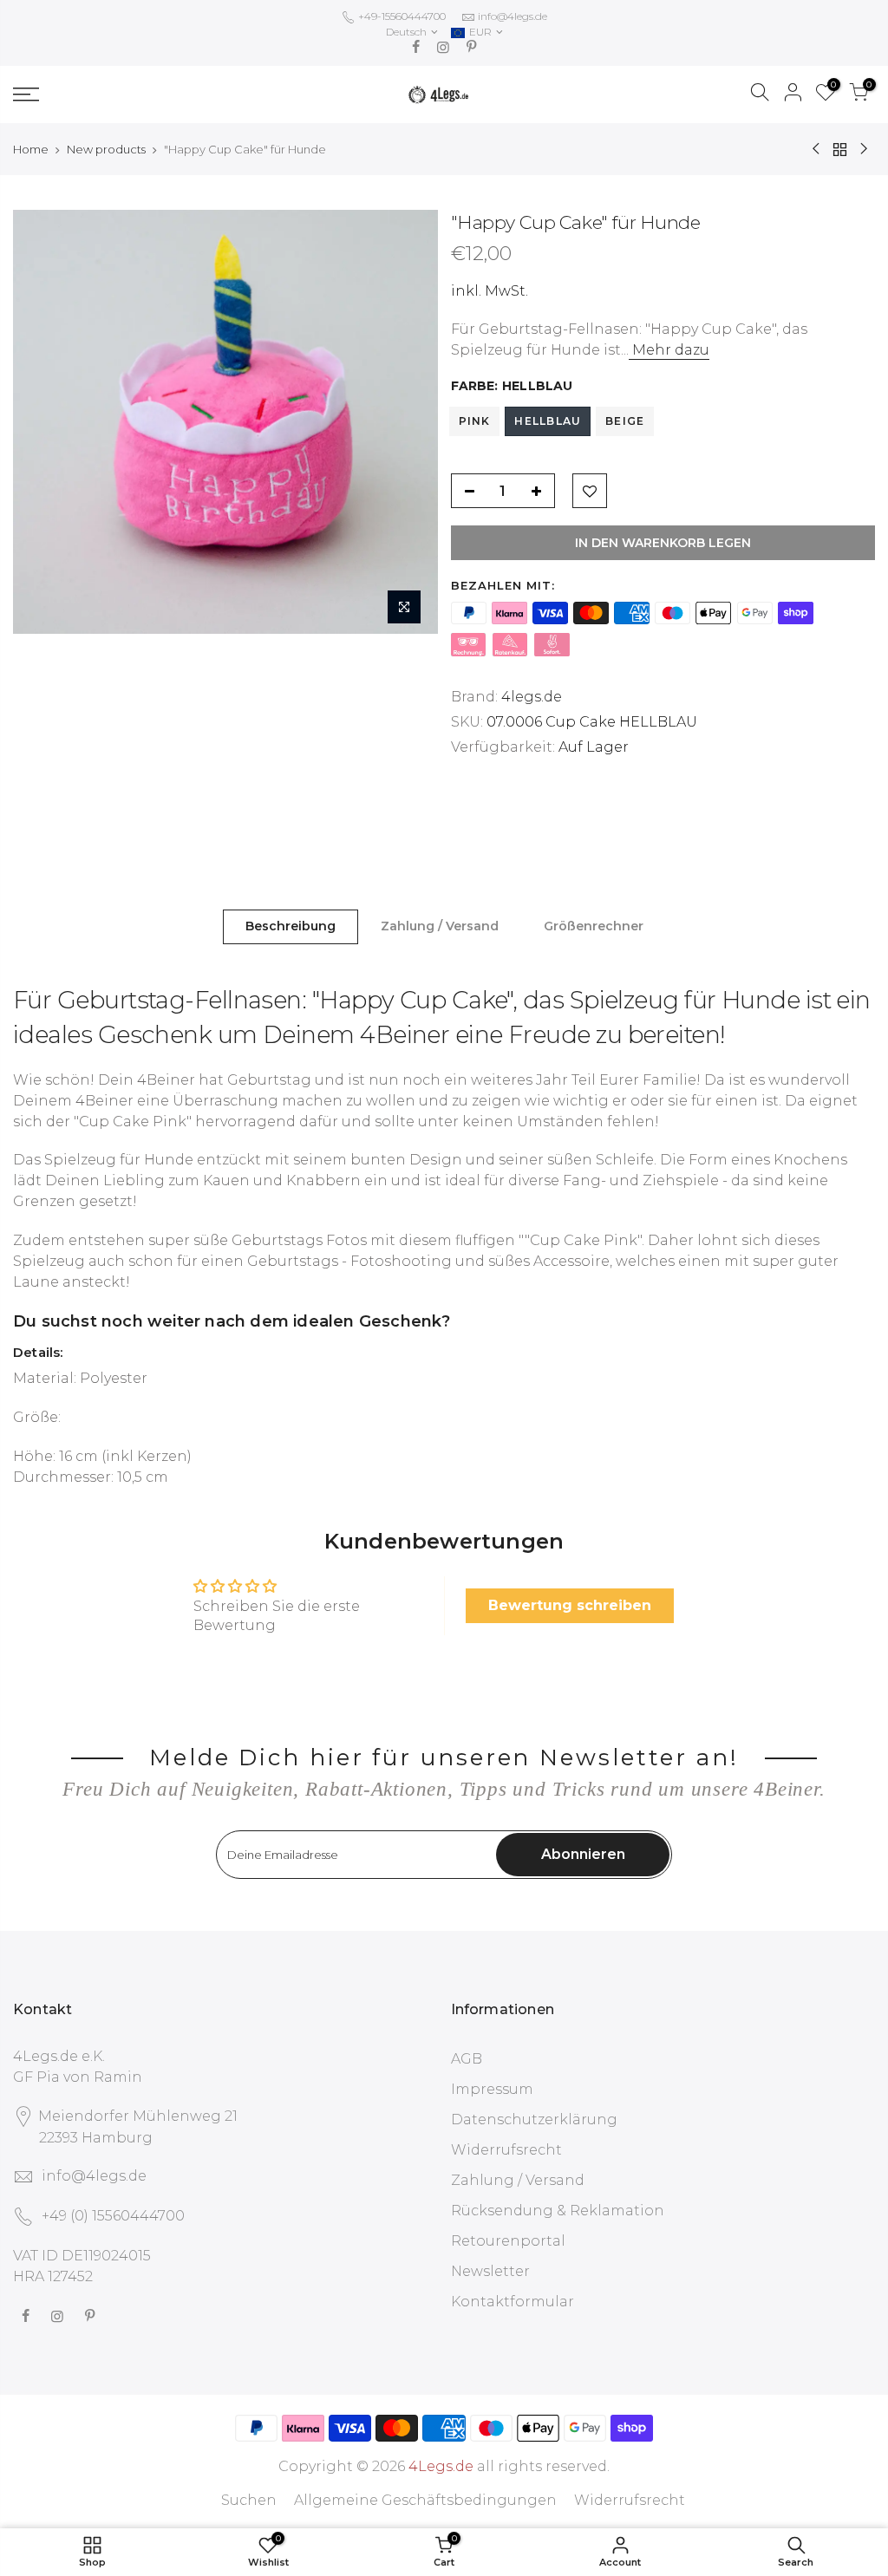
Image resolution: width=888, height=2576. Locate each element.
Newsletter (490, 2271)
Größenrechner (594, 926)
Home (31, 149)
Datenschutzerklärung (534, 2119)
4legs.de (532, 697)
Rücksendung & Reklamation (558, 2211)
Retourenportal (508, 2241)
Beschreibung (291, 926)
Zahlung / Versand (440, 926)
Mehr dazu (669, 350)
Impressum (492, 2089)
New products (106, 149)
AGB (467, 2059)
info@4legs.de (513, 16)
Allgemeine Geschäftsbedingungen (425, 2500)
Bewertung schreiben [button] (570, 1605)
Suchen (249, 2500)
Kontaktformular (513, 2302)
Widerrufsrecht (506, 2150)
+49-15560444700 (401, 16)
